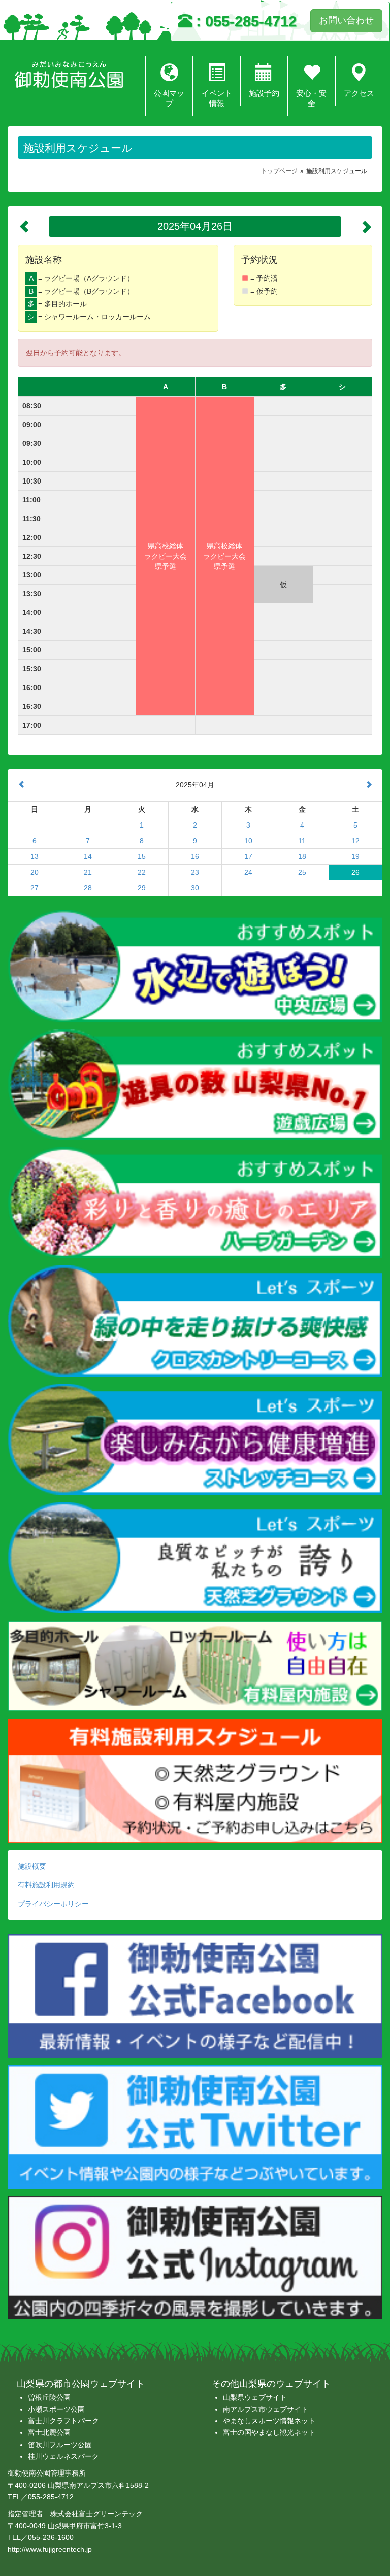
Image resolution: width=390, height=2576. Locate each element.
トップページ (279, 171)
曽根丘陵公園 (49, 2397)
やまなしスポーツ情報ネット (269, 2421)
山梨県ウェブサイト (255, 2397)
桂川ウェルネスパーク (63, 2456)
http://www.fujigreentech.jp (50, 2549)
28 (88, 888)
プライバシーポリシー (53, 1904)
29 (142, 888)
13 (35, 856)
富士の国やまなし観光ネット (269, 2432)
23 (195, 872)
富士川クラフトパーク (63, 2421)
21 (88, 872)
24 (248, 872)
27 (35, 888)
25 (302, 872)
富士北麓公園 (49, 2432)
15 (142, 856)
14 (88, 856)
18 (302, 856)
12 (355, 841)
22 (142, 872)
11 (302, 841)
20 (35, 872)
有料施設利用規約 (46, 1885)
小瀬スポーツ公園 (56, 2409)
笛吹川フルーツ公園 (60, 2445)
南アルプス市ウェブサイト (266, 2409)
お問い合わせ (346, 20)
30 (195, 888)
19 (355, 856)
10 (248, 841)
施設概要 (32, 1866)
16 (195, 856)
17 (248, 856)
